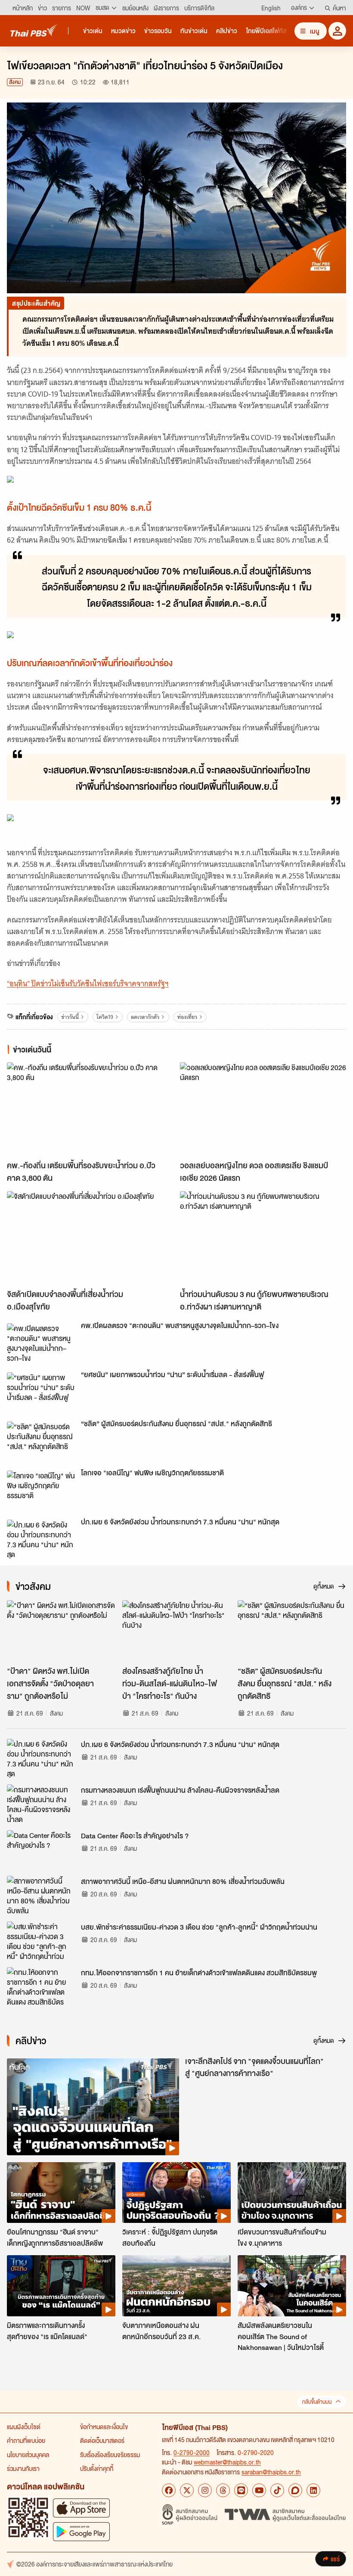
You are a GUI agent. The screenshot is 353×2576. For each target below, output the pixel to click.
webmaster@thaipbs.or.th (227, 2462)
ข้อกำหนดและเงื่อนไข (104, 2427)
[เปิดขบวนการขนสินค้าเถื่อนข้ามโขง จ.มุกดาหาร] (292, 2193)
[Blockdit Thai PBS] (295, 2490)
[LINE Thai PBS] (241, 2490)
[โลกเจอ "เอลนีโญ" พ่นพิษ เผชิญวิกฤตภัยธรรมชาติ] (41, 1490)
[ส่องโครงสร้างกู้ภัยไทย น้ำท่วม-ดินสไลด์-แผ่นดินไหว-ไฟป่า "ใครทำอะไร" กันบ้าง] (176, 1631)
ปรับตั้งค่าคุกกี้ (97, 2468)
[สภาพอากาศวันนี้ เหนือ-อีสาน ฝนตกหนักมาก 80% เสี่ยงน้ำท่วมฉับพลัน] (41, 1895)
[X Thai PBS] (187, 2490)
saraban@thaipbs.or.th (271, 2472)
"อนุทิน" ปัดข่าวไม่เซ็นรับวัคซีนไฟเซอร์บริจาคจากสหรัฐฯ (88, 984)
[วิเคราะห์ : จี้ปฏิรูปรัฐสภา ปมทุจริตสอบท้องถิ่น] (176, 2193)
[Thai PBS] (34, 30)
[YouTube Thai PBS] (259, 2490)
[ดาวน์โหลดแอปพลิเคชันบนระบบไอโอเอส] (81, 2508)
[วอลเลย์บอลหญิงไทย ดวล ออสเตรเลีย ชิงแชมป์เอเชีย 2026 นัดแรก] (263, 1109)
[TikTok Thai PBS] (277, 2490)
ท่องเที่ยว (187, 1017)
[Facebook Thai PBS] (169, 2490)
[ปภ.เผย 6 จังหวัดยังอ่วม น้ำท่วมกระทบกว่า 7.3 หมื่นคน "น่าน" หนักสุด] (41, 1539)
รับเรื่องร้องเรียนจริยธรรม (110, 2455)
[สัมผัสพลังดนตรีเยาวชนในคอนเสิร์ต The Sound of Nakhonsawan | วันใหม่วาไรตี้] (292, 2286)
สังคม (15, 82)
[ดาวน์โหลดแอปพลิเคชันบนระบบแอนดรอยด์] (81, 2531)
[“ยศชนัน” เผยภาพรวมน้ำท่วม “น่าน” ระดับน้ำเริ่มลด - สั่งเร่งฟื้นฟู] (41, 1392)
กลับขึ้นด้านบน (317, 2402)
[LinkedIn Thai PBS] (313, 2490)
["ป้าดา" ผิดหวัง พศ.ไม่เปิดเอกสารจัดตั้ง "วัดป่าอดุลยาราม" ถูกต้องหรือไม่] (61, 1631)
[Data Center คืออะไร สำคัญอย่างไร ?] (41, 1850)
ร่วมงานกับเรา (23, 2468)
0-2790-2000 (192, 2452)
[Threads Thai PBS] (223, 2490)
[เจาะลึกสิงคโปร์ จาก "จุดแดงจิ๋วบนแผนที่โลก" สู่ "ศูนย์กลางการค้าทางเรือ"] (93, 2107)
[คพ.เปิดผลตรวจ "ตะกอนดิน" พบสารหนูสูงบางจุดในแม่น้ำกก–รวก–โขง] (41, 1343)
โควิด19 (105, 1017)
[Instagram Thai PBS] (205, 2490)
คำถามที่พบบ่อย (26, 2440)
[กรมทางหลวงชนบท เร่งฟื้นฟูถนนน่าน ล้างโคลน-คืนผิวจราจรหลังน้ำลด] (41, 1804)
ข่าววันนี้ (70, 1017)
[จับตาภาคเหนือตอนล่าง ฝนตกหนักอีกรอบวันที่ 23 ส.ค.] (176, 2286)
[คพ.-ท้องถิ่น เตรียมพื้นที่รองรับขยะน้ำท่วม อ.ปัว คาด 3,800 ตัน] (90, 1109)
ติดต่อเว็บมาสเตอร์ (102, 2440)
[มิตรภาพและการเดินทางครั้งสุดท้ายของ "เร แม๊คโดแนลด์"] (61, 2286)
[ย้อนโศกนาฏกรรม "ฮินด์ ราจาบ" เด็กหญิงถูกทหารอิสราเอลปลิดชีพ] (61, 2193)
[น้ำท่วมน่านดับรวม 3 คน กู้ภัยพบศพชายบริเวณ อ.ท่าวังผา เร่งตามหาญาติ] (263, 1238)
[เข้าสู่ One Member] (337, 31)
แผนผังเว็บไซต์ (24, 2427)
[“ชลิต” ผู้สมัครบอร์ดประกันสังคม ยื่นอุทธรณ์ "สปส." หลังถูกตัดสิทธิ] (41, 1441)
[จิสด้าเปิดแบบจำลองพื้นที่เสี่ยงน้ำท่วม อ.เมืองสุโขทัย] (90, 1238)
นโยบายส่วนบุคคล (28, 2455)
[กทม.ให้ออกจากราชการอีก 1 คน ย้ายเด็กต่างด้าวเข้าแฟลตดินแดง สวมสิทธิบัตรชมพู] (41, 1986)
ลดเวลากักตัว (145, 1017)
